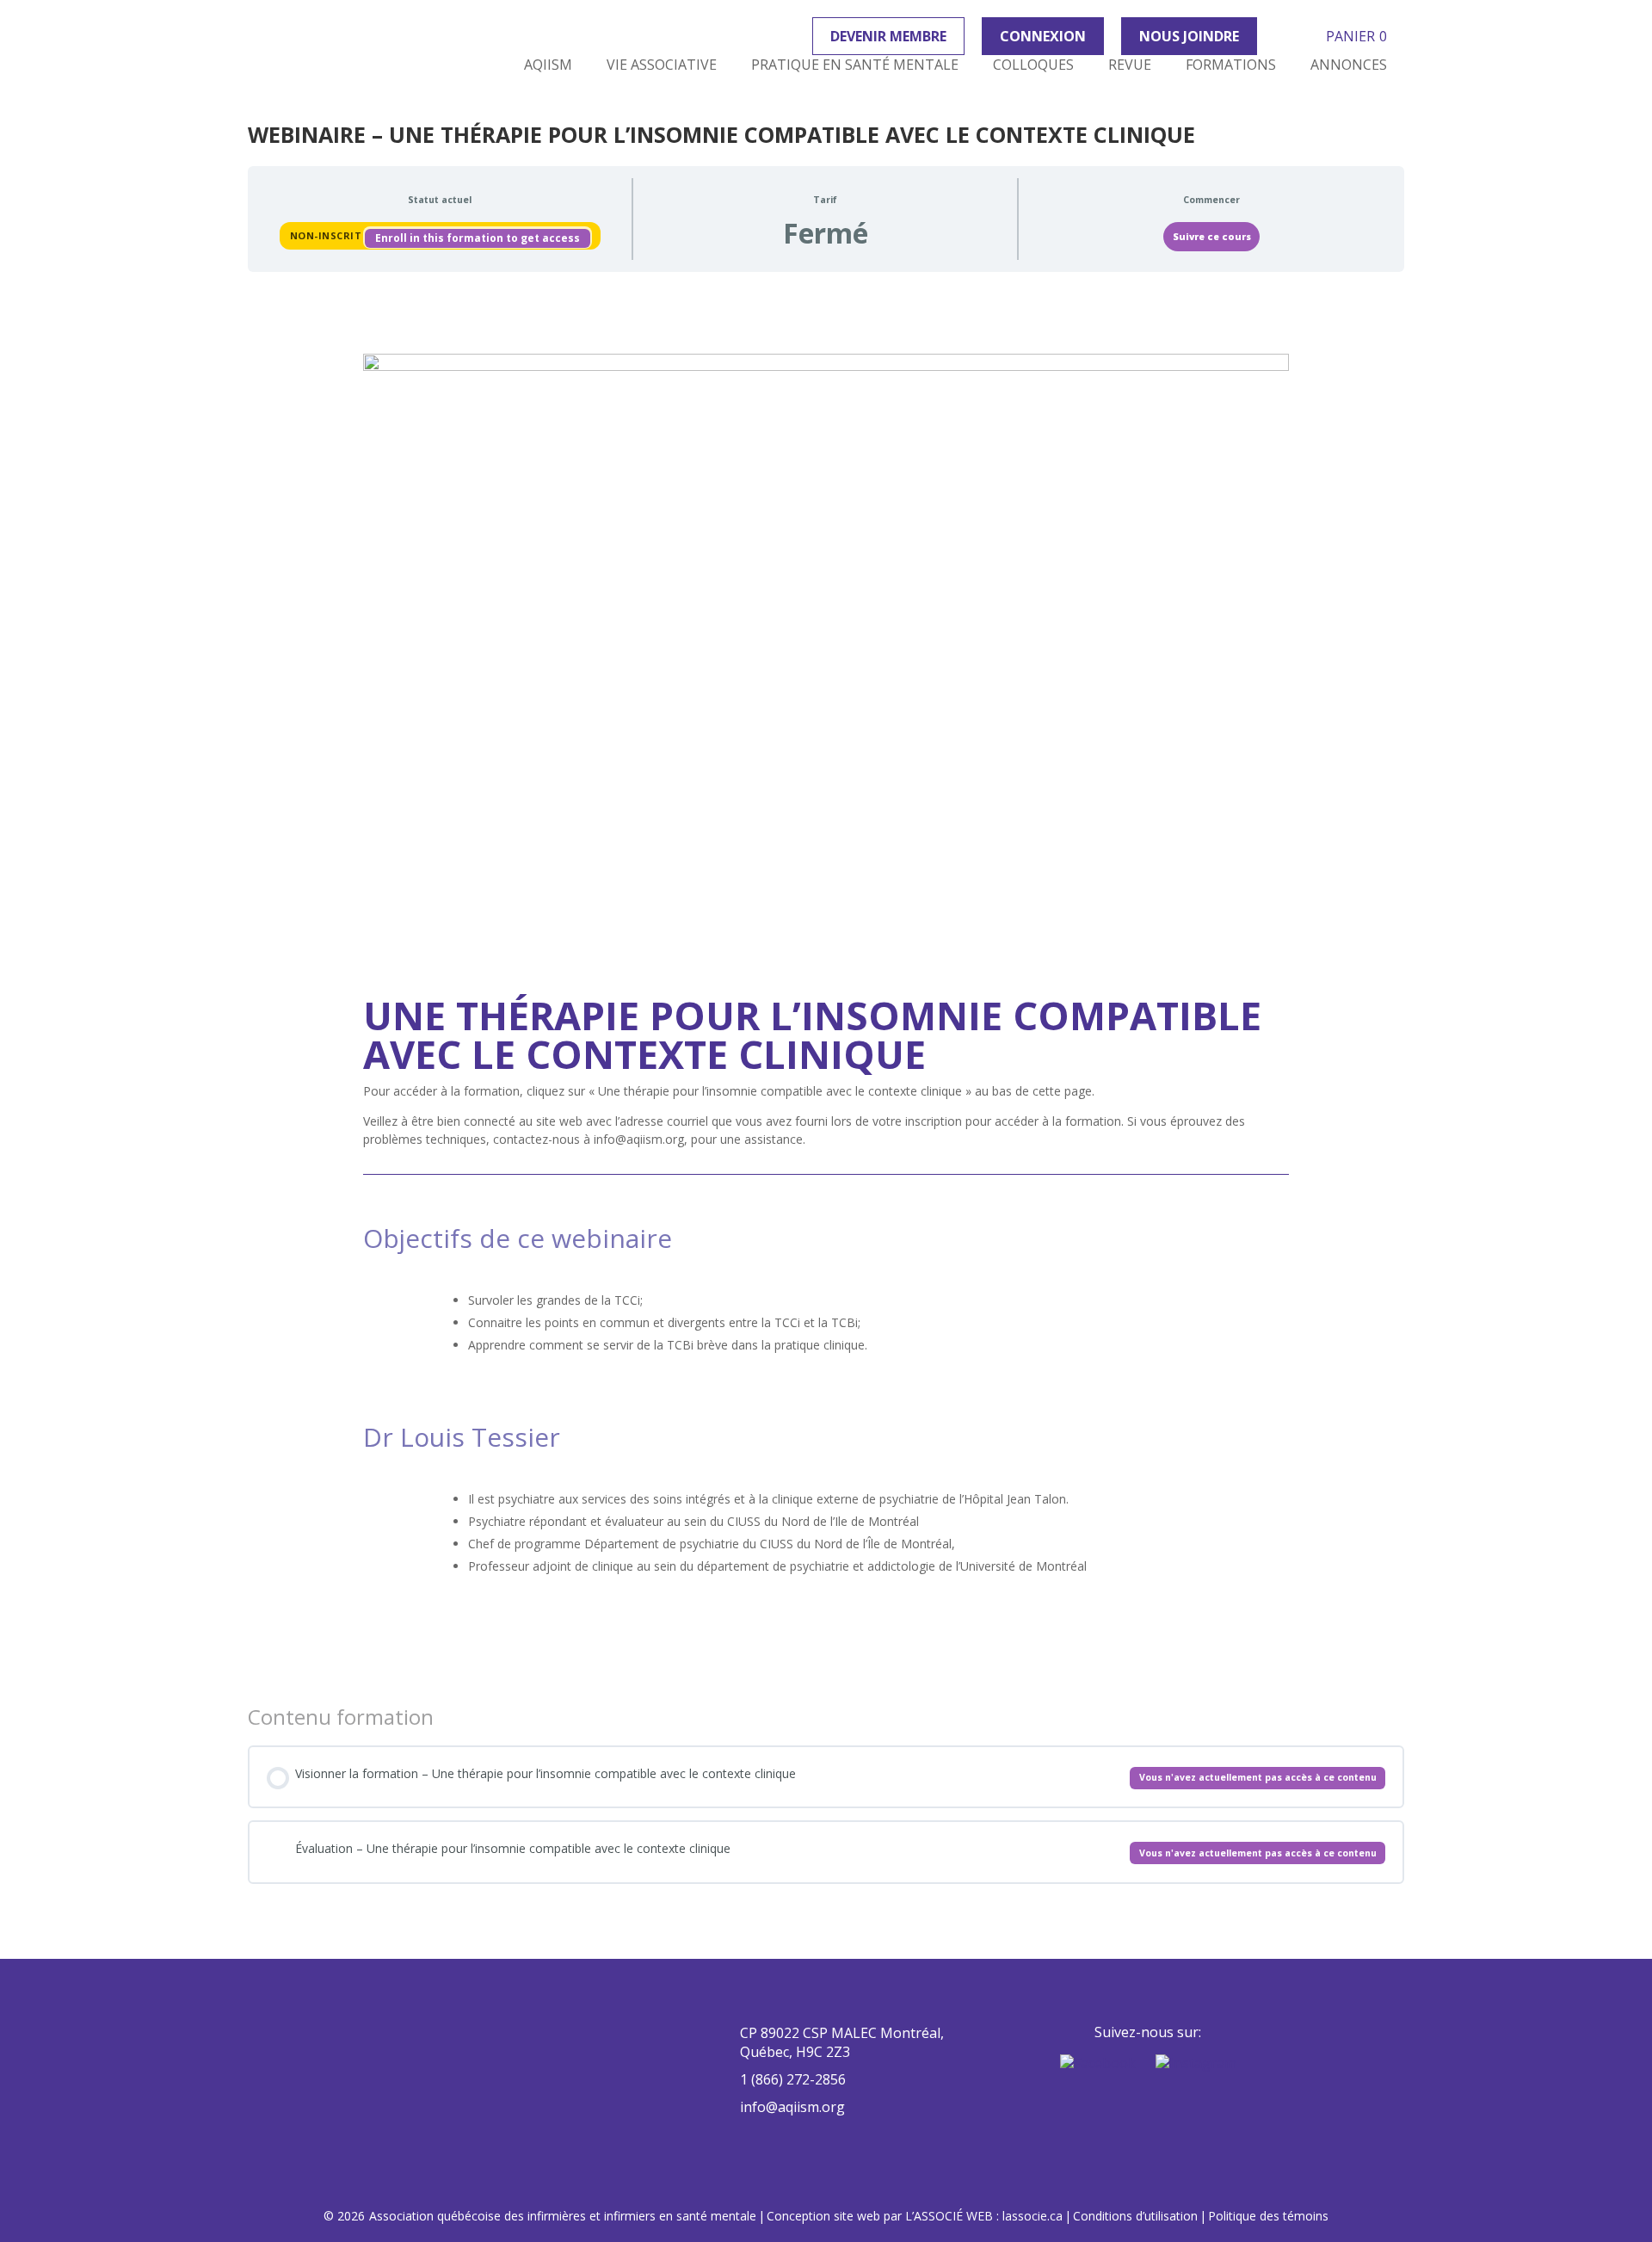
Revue (1130, 65)
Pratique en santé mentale (855, 65)
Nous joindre (1189, 36)
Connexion (1043, 36)
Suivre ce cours (1212, 237)
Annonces (1349, 65)
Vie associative (662, 65)
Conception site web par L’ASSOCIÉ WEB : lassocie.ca (915, 2216)
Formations (1231, 65)
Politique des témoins (1268, 2216)
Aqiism (548, 65)
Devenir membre (888, 36)
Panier (1356, 36)
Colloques (1033, 65)
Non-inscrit (327, 235)
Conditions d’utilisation (1135, 2216)
